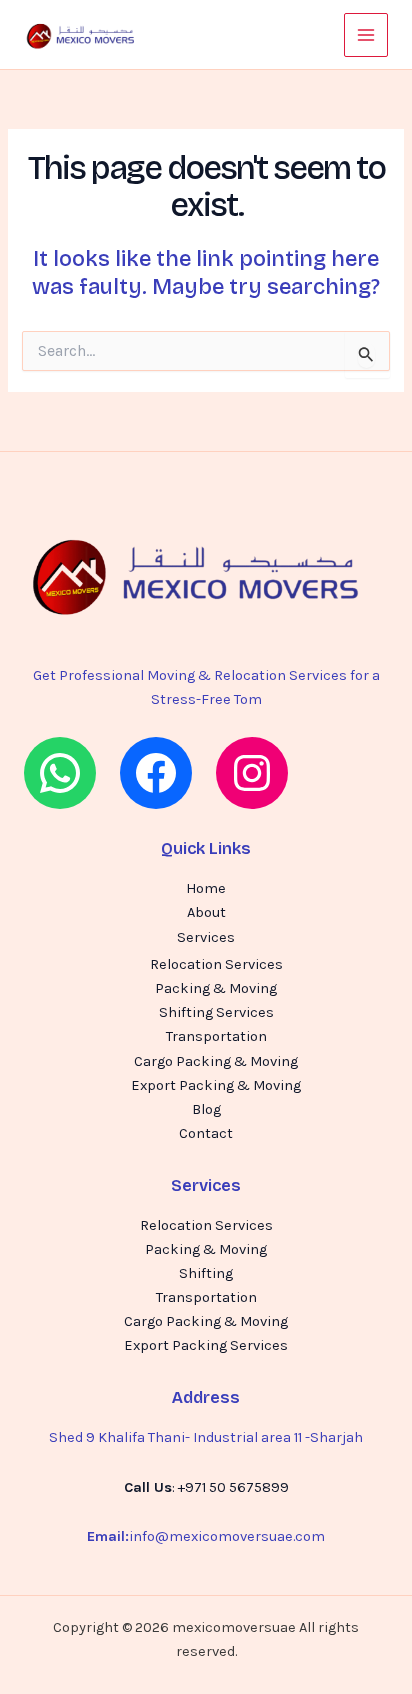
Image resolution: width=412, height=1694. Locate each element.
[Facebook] (156, 773)
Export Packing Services (206, 1345)
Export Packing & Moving (216, 1085)
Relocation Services (216, 964)
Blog (206, 1109)
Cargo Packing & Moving (216, 1061)
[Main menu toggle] (366, 35)
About (206, 912)
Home (206, 888)
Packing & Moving (216, 988)
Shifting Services (216, 1012)
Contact (206, 1133)
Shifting (206, 1273)
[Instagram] (252, 773)
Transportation (216, 1036)
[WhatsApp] (60, 773)
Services (206, 937)
